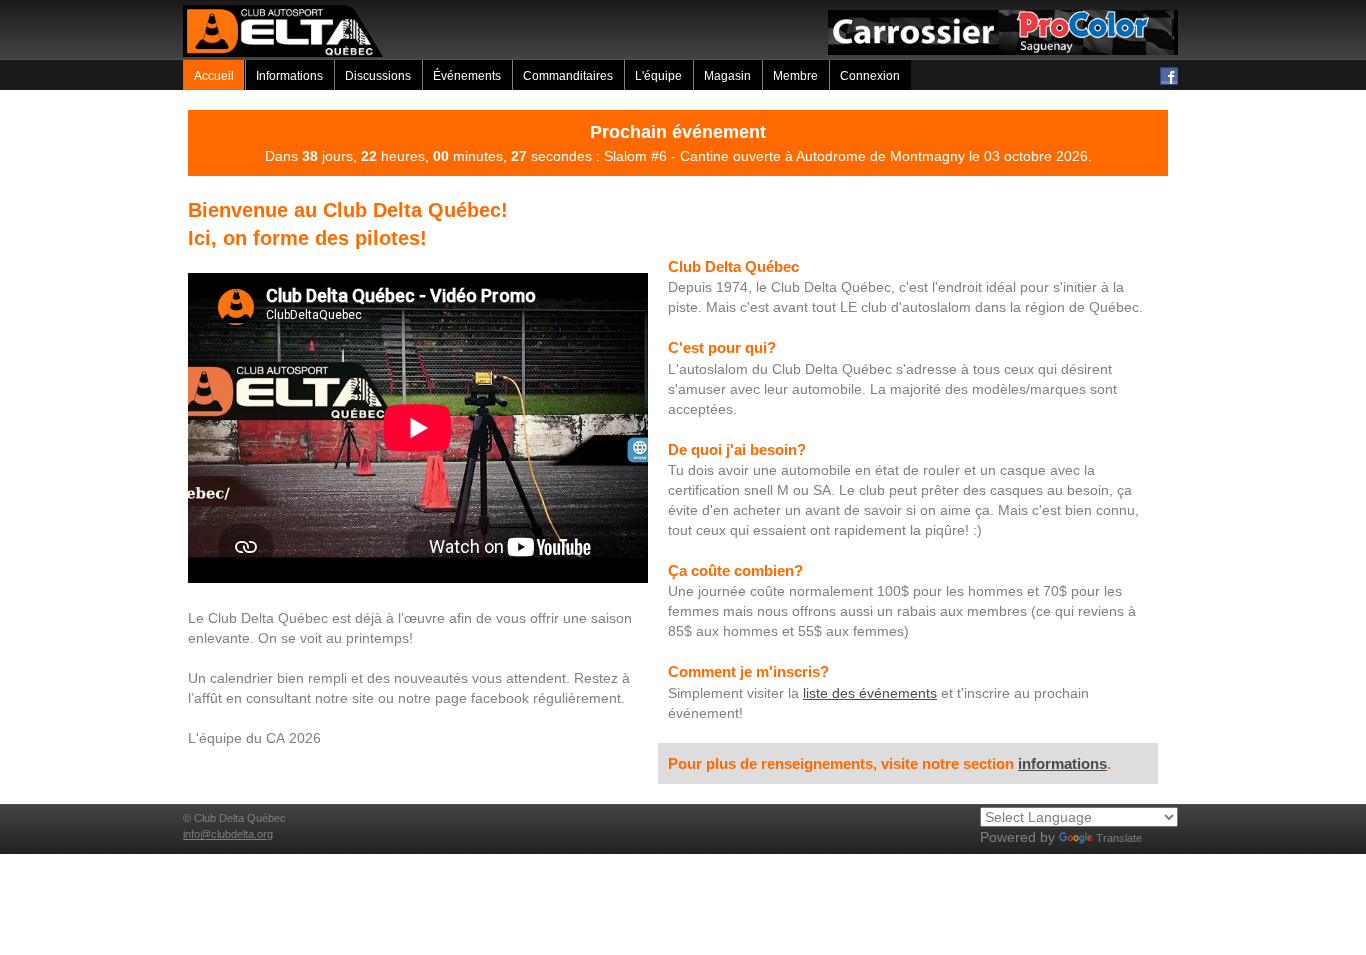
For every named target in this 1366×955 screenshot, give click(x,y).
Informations (289, 76)
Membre (795, 76)
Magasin (727, 76)
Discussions (378, 76)
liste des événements (870, 693)
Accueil (214, 76)
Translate (1119, 838)
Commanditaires (568, 76)
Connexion (870, 76)
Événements (467, 76)
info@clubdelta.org (228, 834)
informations (1062, 763)
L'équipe (658, 76)
